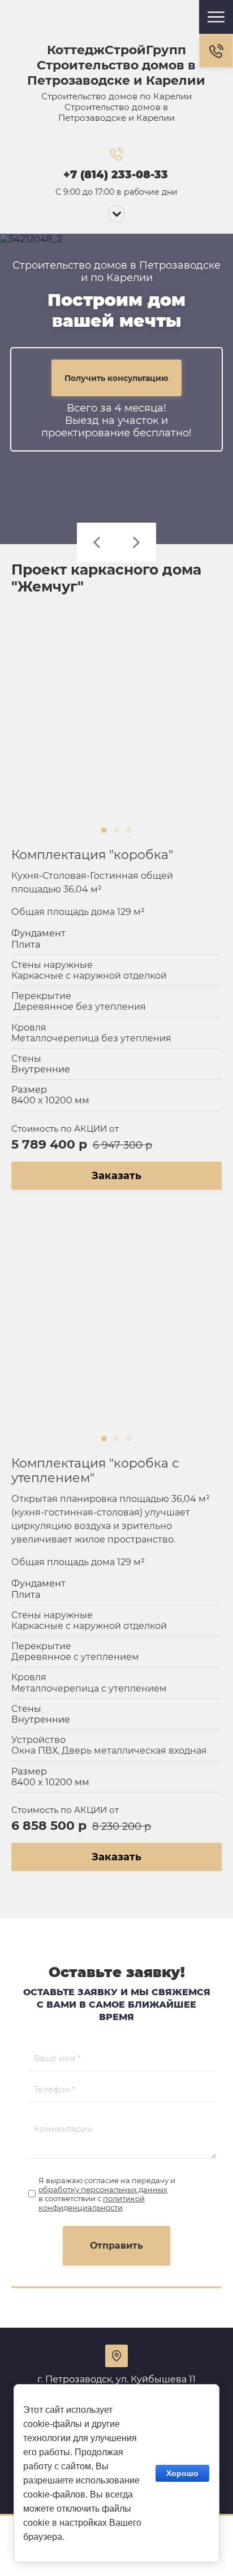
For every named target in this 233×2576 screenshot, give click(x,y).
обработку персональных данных (103, 2189)
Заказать (116, 1176)
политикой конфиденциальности (92, 2203)
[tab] (104, 830)
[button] (216, 51)
